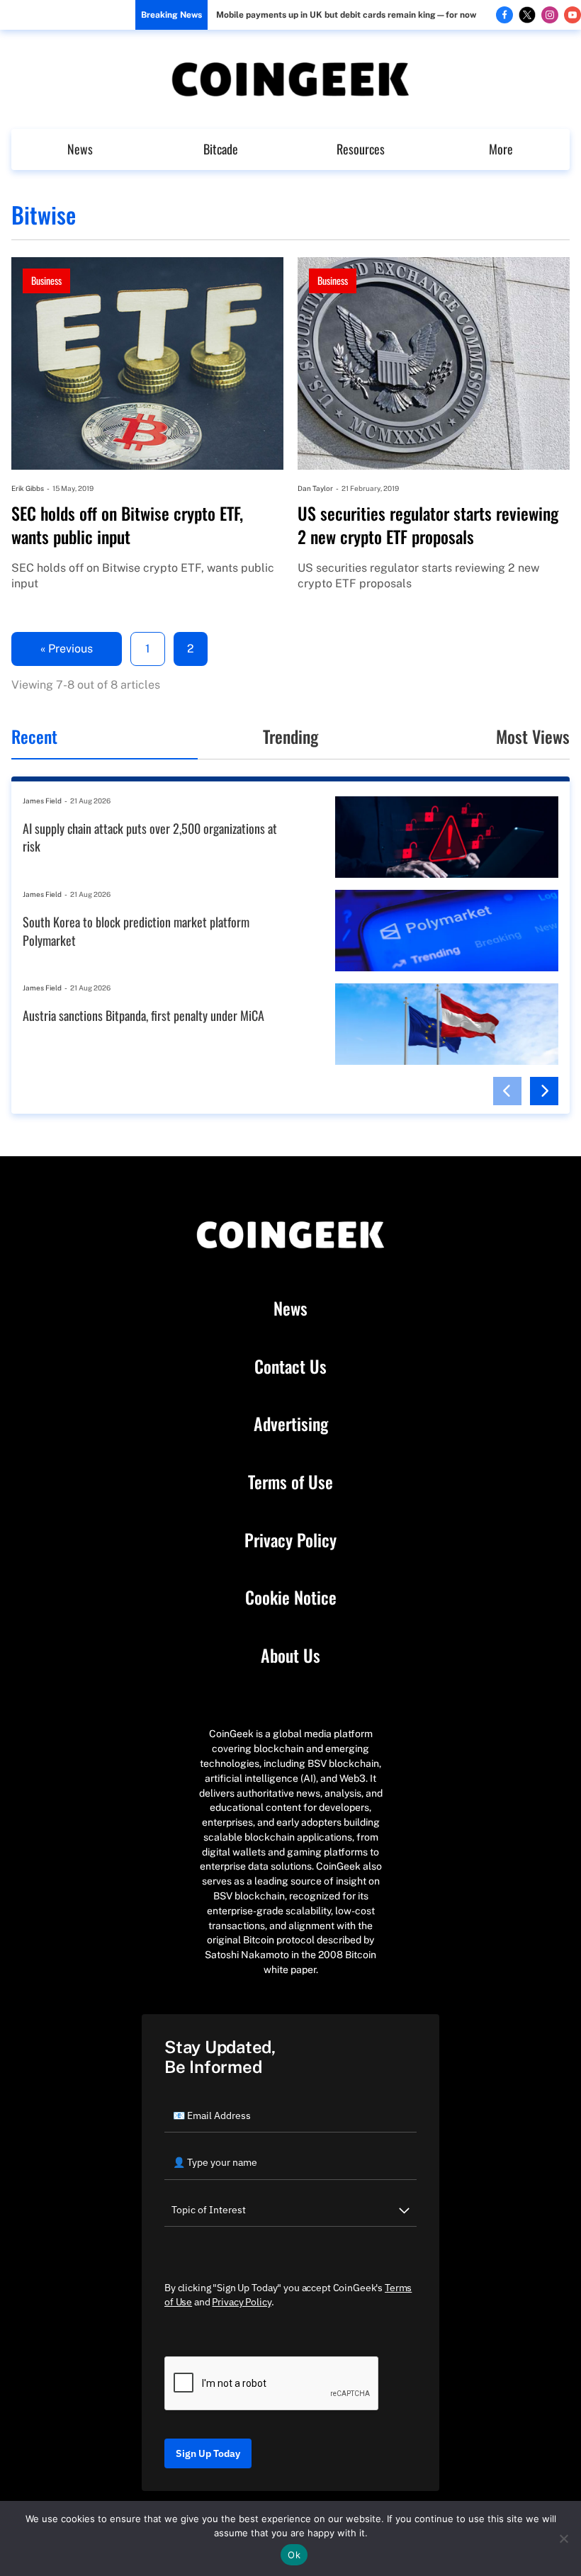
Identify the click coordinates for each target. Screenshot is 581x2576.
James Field (42, 801)
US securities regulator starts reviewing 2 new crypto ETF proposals (428, 525)
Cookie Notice (291, 1598)
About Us (290, 1656)
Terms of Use (290, 1482)
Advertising (291, 1424)
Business (46, 280)
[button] (507, 1091)
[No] (563, 2538)
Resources (361, 149)
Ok (294, 2555)
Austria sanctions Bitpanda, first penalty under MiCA (143, 1016)
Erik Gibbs (28, 488)
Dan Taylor (315, 488)
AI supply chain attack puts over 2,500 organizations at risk (150, 838)
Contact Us (290, 1367)
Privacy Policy (290, 1540)
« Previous (67, 649)
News (80, 149)
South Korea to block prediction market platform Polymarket (136, 931)
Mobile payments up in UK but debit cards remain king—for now (346, 15)
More (501, 149)
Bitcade (221, 149)
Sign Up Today (208, 2453)
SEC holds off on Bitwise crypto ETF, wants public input (127, 525)
